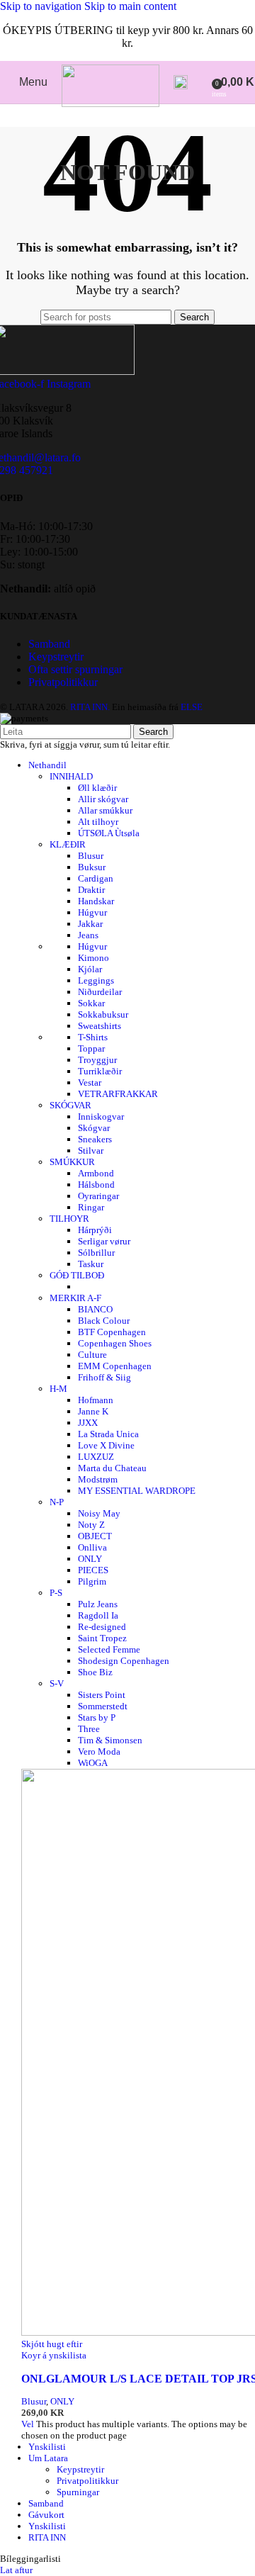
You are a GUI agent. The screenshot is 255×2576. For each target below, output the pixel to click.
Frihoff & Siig (104, 1377)
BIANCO (95, 1309)
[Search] (181, 82)
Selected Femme (109, 1649)
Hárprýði (95, 1230)
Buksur (92, 867)
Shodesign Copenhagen (124, 1661)
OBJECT (95, 1536)
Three (89, 1729)
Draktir (91, 890)
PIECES (93, 1570)
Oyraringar (98, 1196)
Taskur (91, 1264)
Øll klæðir (97, 788)
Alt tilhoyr (98, 822)
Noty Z (91, 1525)
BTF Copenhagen (112, 1332)
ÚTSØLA (109, 833)
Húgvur (92, 912)
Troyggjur (97, 1060)
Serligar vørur (104, 1241)
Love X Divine (106, 1445)
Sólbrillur (96, 1253)
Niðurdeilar (100, 992)
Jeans (88, 935)
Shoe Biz (95, 1672)
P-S (56, 1593)
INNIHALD (71, 776)
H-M (58, 1389)
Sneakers (95, 1139)
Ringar (91, 1207)
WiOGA (93, 1763)
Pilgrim (92, 1581)
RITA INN (47, 2537)
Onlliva (92, 1547)
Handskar (96, 901)
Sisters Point (102, 1695)
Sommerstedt (103, 1706)
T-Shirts (93, 1037)
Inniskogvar (101, 1117)
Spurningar (78, 2492)
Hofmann (96, 1400)
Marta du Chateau (112, 1468)
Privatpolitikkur (63, 682)
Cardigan (96, 878)
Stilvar (91, 1151)
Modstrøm (98, 1479)
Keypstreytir (56, 657)
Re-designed (102, 1627)
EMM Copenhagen (115, 1366)
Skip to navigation (42, 6)
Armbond (96, 1173)
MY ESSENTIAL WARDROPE (137, 1491)
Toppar (91, 1048)
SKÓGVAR (70, 1105)
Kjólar (90, 969)
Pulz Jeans (98, 1604)
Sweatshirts (100, 1026)
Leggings (96, 980)
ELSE (192, 707)
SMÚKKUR (72, 1162)
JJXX (88, 1423)
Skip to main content (130, 6)
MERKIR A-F (75, 1298)
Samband (49, 644)
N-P (57, 1502)
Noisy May (99, 1513)
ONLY (90, 1559)
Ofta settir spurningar (75, 669)
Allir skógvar (103, 799)
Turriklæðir (100, 1071)
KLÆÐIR (68, 844)
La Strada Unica (108, 1434)
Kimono (93, 958)
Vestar (90, 1082)
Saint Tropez (102, 1638)
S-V (57, 1683)
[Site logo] (110, 103)
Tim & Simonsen (110, 1740)
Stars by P (97, 1717)
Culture (92, 1355)
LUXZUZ (96, 1457)
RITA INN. (90, 707)
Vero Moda (99, 1751)
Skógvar (94, 1128)
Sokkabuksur (103, 1014)
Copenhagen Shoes (115, 1343)
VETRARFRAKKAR (118, 1094)
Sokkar (91, 1003)
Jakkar (90, 924)
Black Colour (104, 1321)
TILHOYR (69, 1219)
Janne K (93, 1411)
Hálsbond (96, 1185)
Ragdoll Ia (98, 1615)
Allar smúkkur (105, 810)
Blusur (91, 856)
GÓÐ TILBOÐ (77, 1275)
